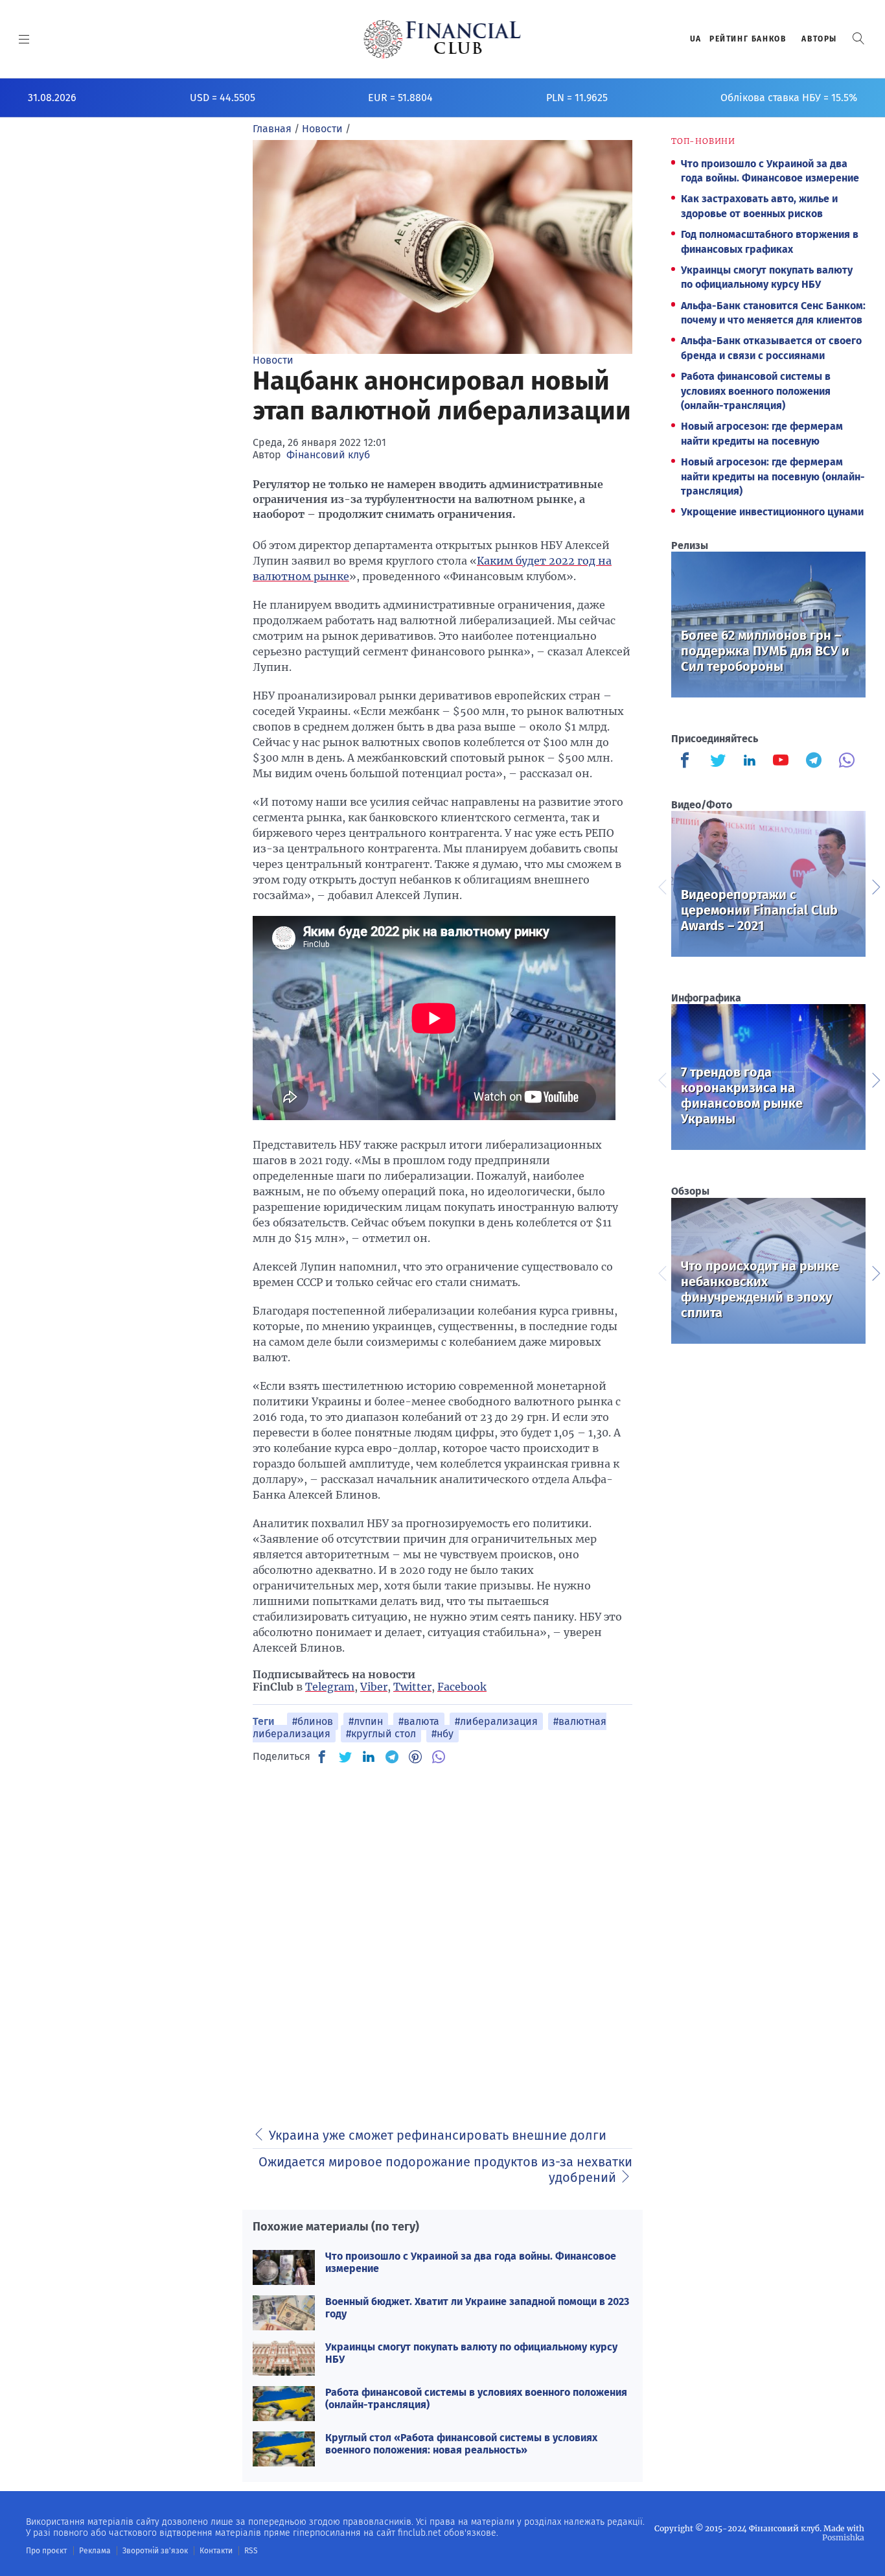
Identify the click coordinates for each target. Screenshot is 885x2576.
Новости (273, 360)
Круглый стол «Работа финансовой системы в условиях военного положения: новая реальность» (461, 2444)
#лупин (366, 1721)
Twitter (412, 1687)
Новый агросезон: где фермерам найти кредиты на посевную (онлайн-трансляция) (773, 476)
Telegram (330, 1687)
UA (696, 39)
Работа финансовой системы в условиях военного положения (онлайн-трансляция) (756, 391)
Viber (374, 1687)
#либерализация (496, 1721)
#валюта (419, 1721)
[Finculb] (687, 762)
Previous (661, 885)
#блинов (313, 1721)
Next (875, 885)
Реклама (95, 2551)
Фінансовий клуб (328, 455)
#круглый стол (381, 1734)
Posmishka (843, 2537)
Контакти (216, 2551)
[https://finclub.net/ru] (443, 39)
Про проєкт (46, 2551)
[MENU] (24, 39)
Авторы (819, 39)
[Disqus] (442, 1938)
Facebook (462, 1687)
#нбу (442, 1734)
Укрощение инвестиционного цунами (772, 512)
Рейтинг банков (748, 39)
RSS (251, 2551)
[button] (858, 39)
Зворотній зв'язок (155, 2551)
